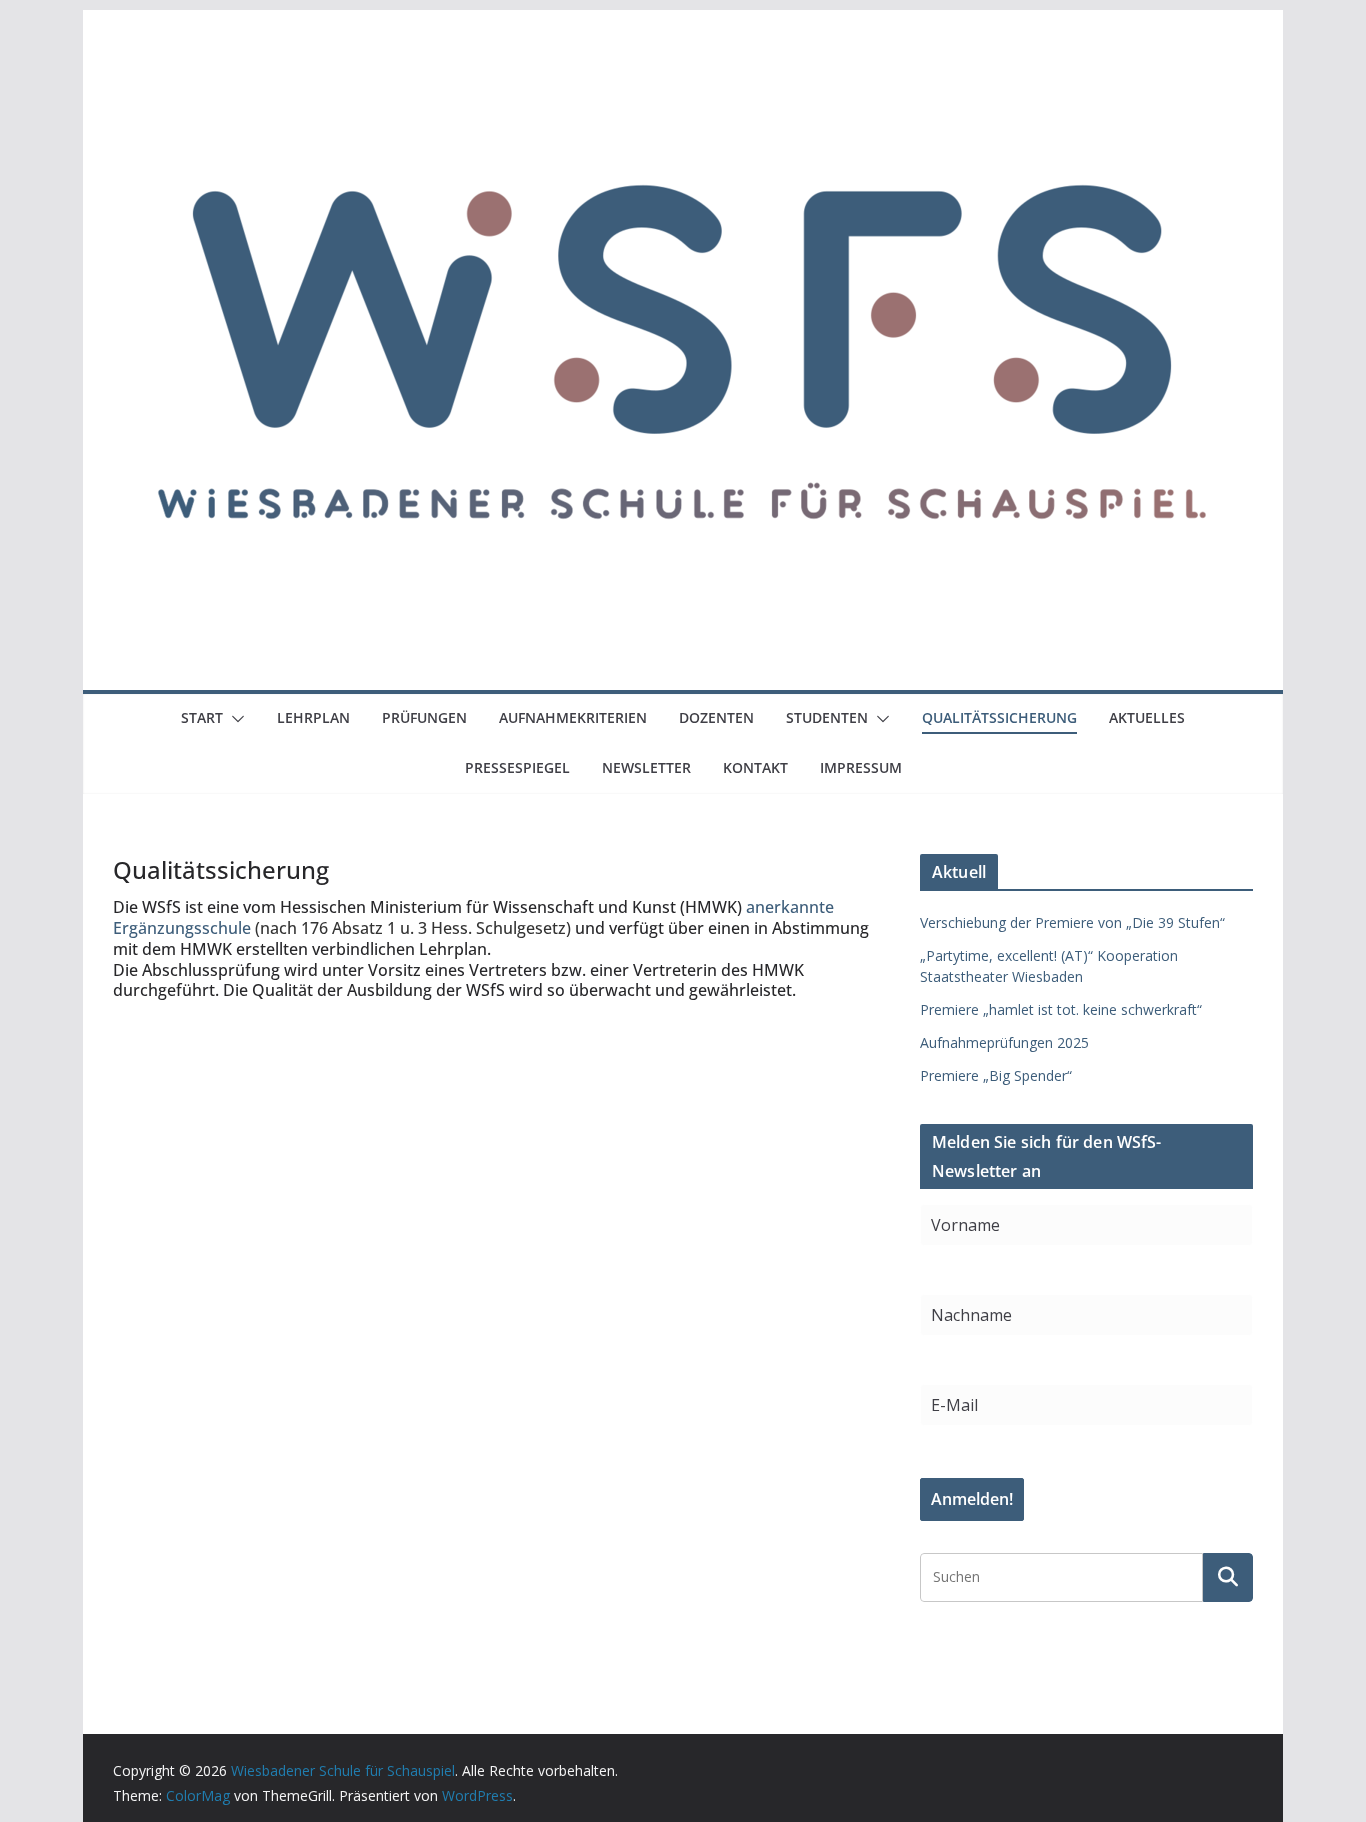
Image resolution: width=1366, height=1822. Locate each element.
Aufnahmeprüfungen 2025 (1004, 1042)
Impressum (861, 767)
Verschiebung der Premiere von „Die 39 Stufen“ (1072, 922)
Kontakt (755, 767)
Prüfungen (424, 717)
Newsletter (646, 767)
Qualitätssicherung (999, 717)
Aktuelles (1147, 717)
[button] (234, 719)
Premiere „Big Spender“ (996, 1075)
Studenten (827, 717)
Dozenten (716, 717)
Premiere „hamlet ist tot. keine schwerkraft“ (1061, 1009)
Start (202, 717)
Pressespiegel (517, 767)
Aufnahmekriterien (573, 717)
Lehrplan (313, 717)
